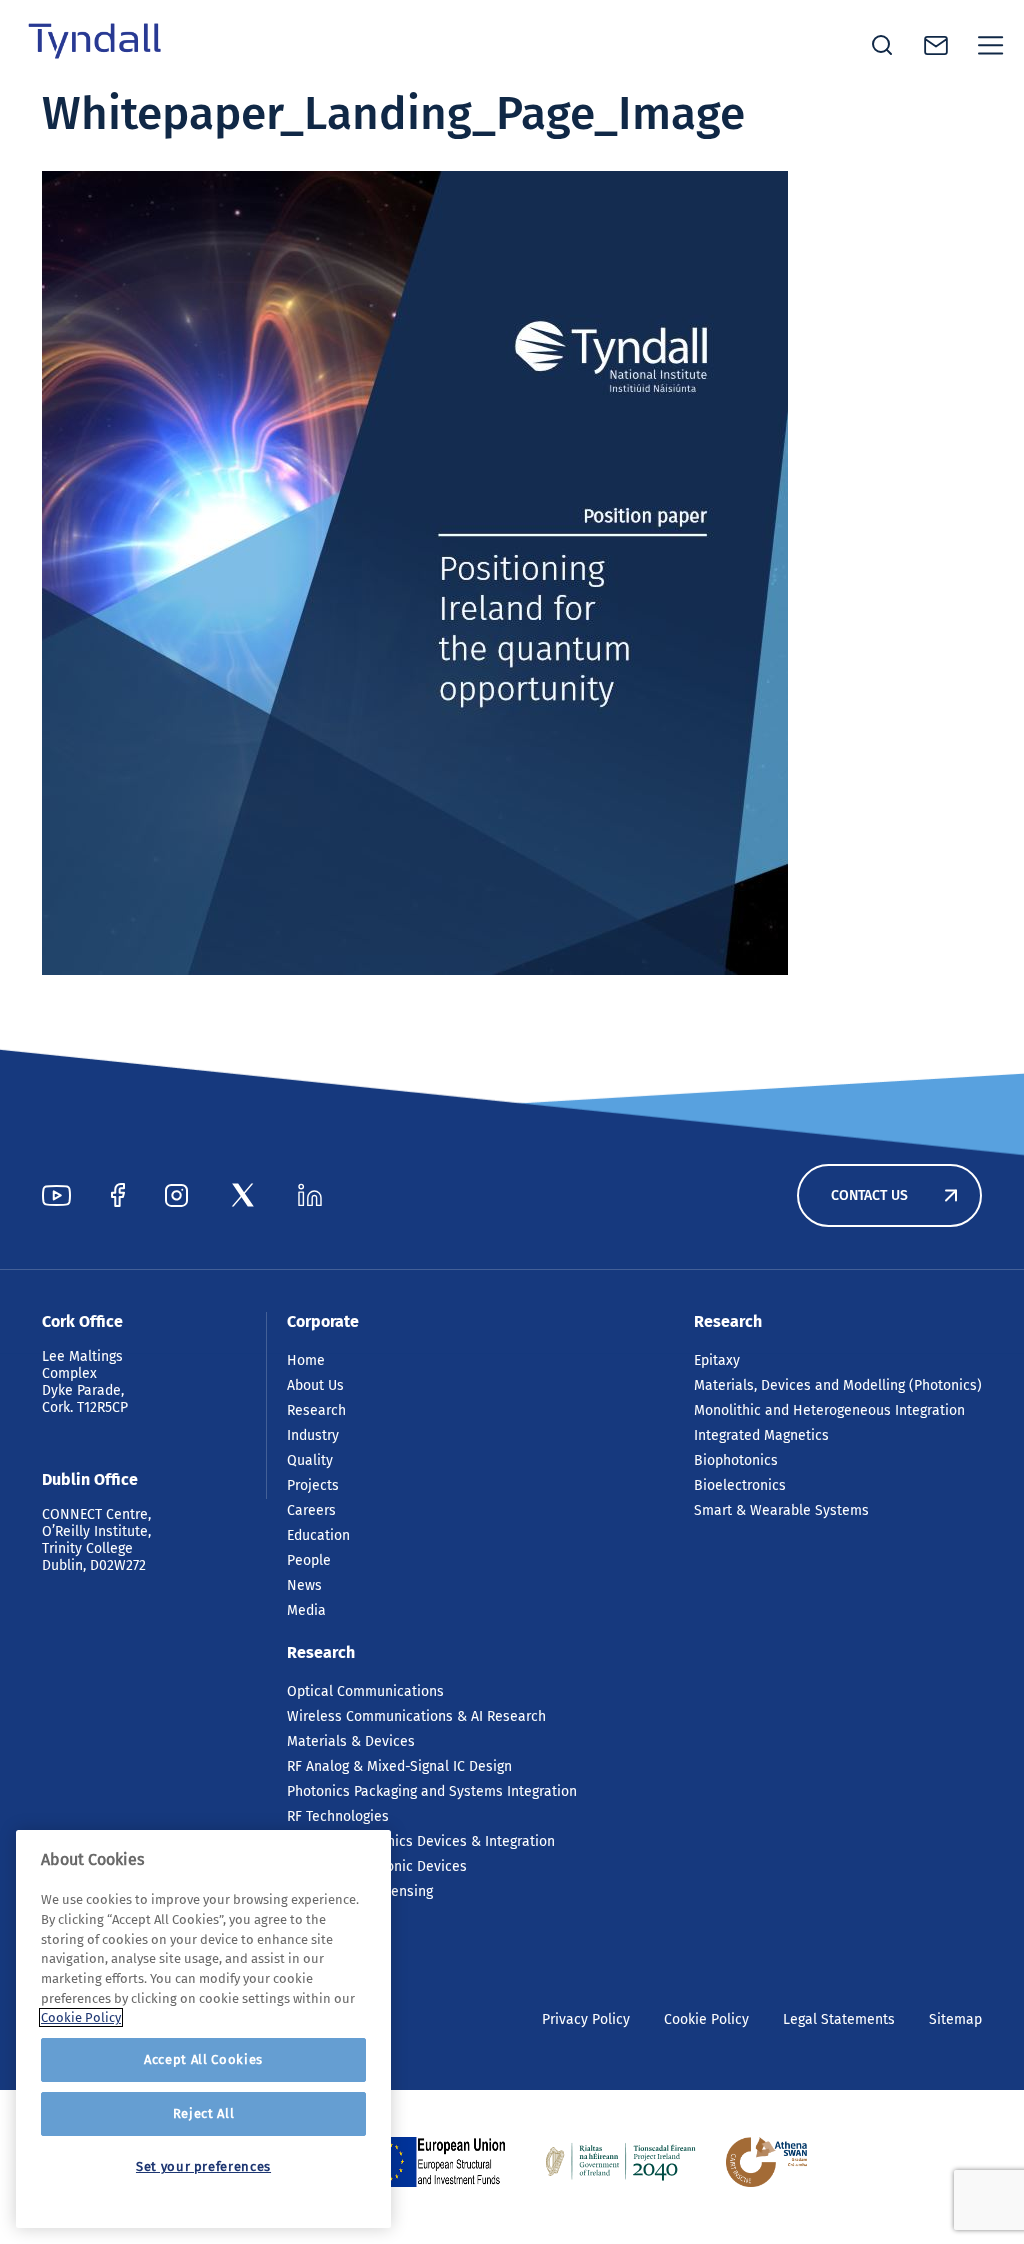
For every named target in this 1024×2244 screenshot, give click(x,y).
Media (306, 1610)
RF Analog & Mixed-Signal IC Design (399, 1766)
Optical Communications (365, 1691)
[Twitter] (243, 1195)
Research (316, 1410)
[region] (203, 2029)
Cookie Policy (706, 2019)
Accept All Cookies (203, 2059)
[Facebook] (118, 1195)
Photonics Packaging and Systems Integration (432, 1791)
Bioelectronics (740, 1485)
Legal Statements (839, 2019)
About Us (315, 1385)
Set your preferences (203, 2166)
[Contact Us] (936, 45)
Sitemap (955, 2019)
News (304, 1585)
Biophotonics (736, 1460)
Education (318, 1535)
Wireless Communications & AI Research (416, 1716)
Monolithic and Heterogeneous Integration (829, 1410)
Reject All (204, 2113)
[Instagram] (176, 1195)
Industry (313, 1435)
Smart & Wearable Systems (781, 1510)
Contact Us (869, 1195)
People (309, 1560)
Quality (310, 1460)
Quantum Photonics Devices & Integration (421, 1841)
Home (306, 1360)
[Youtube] (56, 1195)
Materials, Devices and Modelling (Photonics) (838, 1385)
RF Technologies (338, 1816)
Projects (313, 1485)
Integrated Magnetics (761, 1435)
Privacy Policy (586, 2019)
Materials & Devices (351, 1741)
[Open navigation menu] (991, 45)
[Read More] (441, 2162)
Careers (311, 1510)
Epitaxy (717, 1360)
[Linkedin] (310, 1195)
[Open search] (882, 45)
